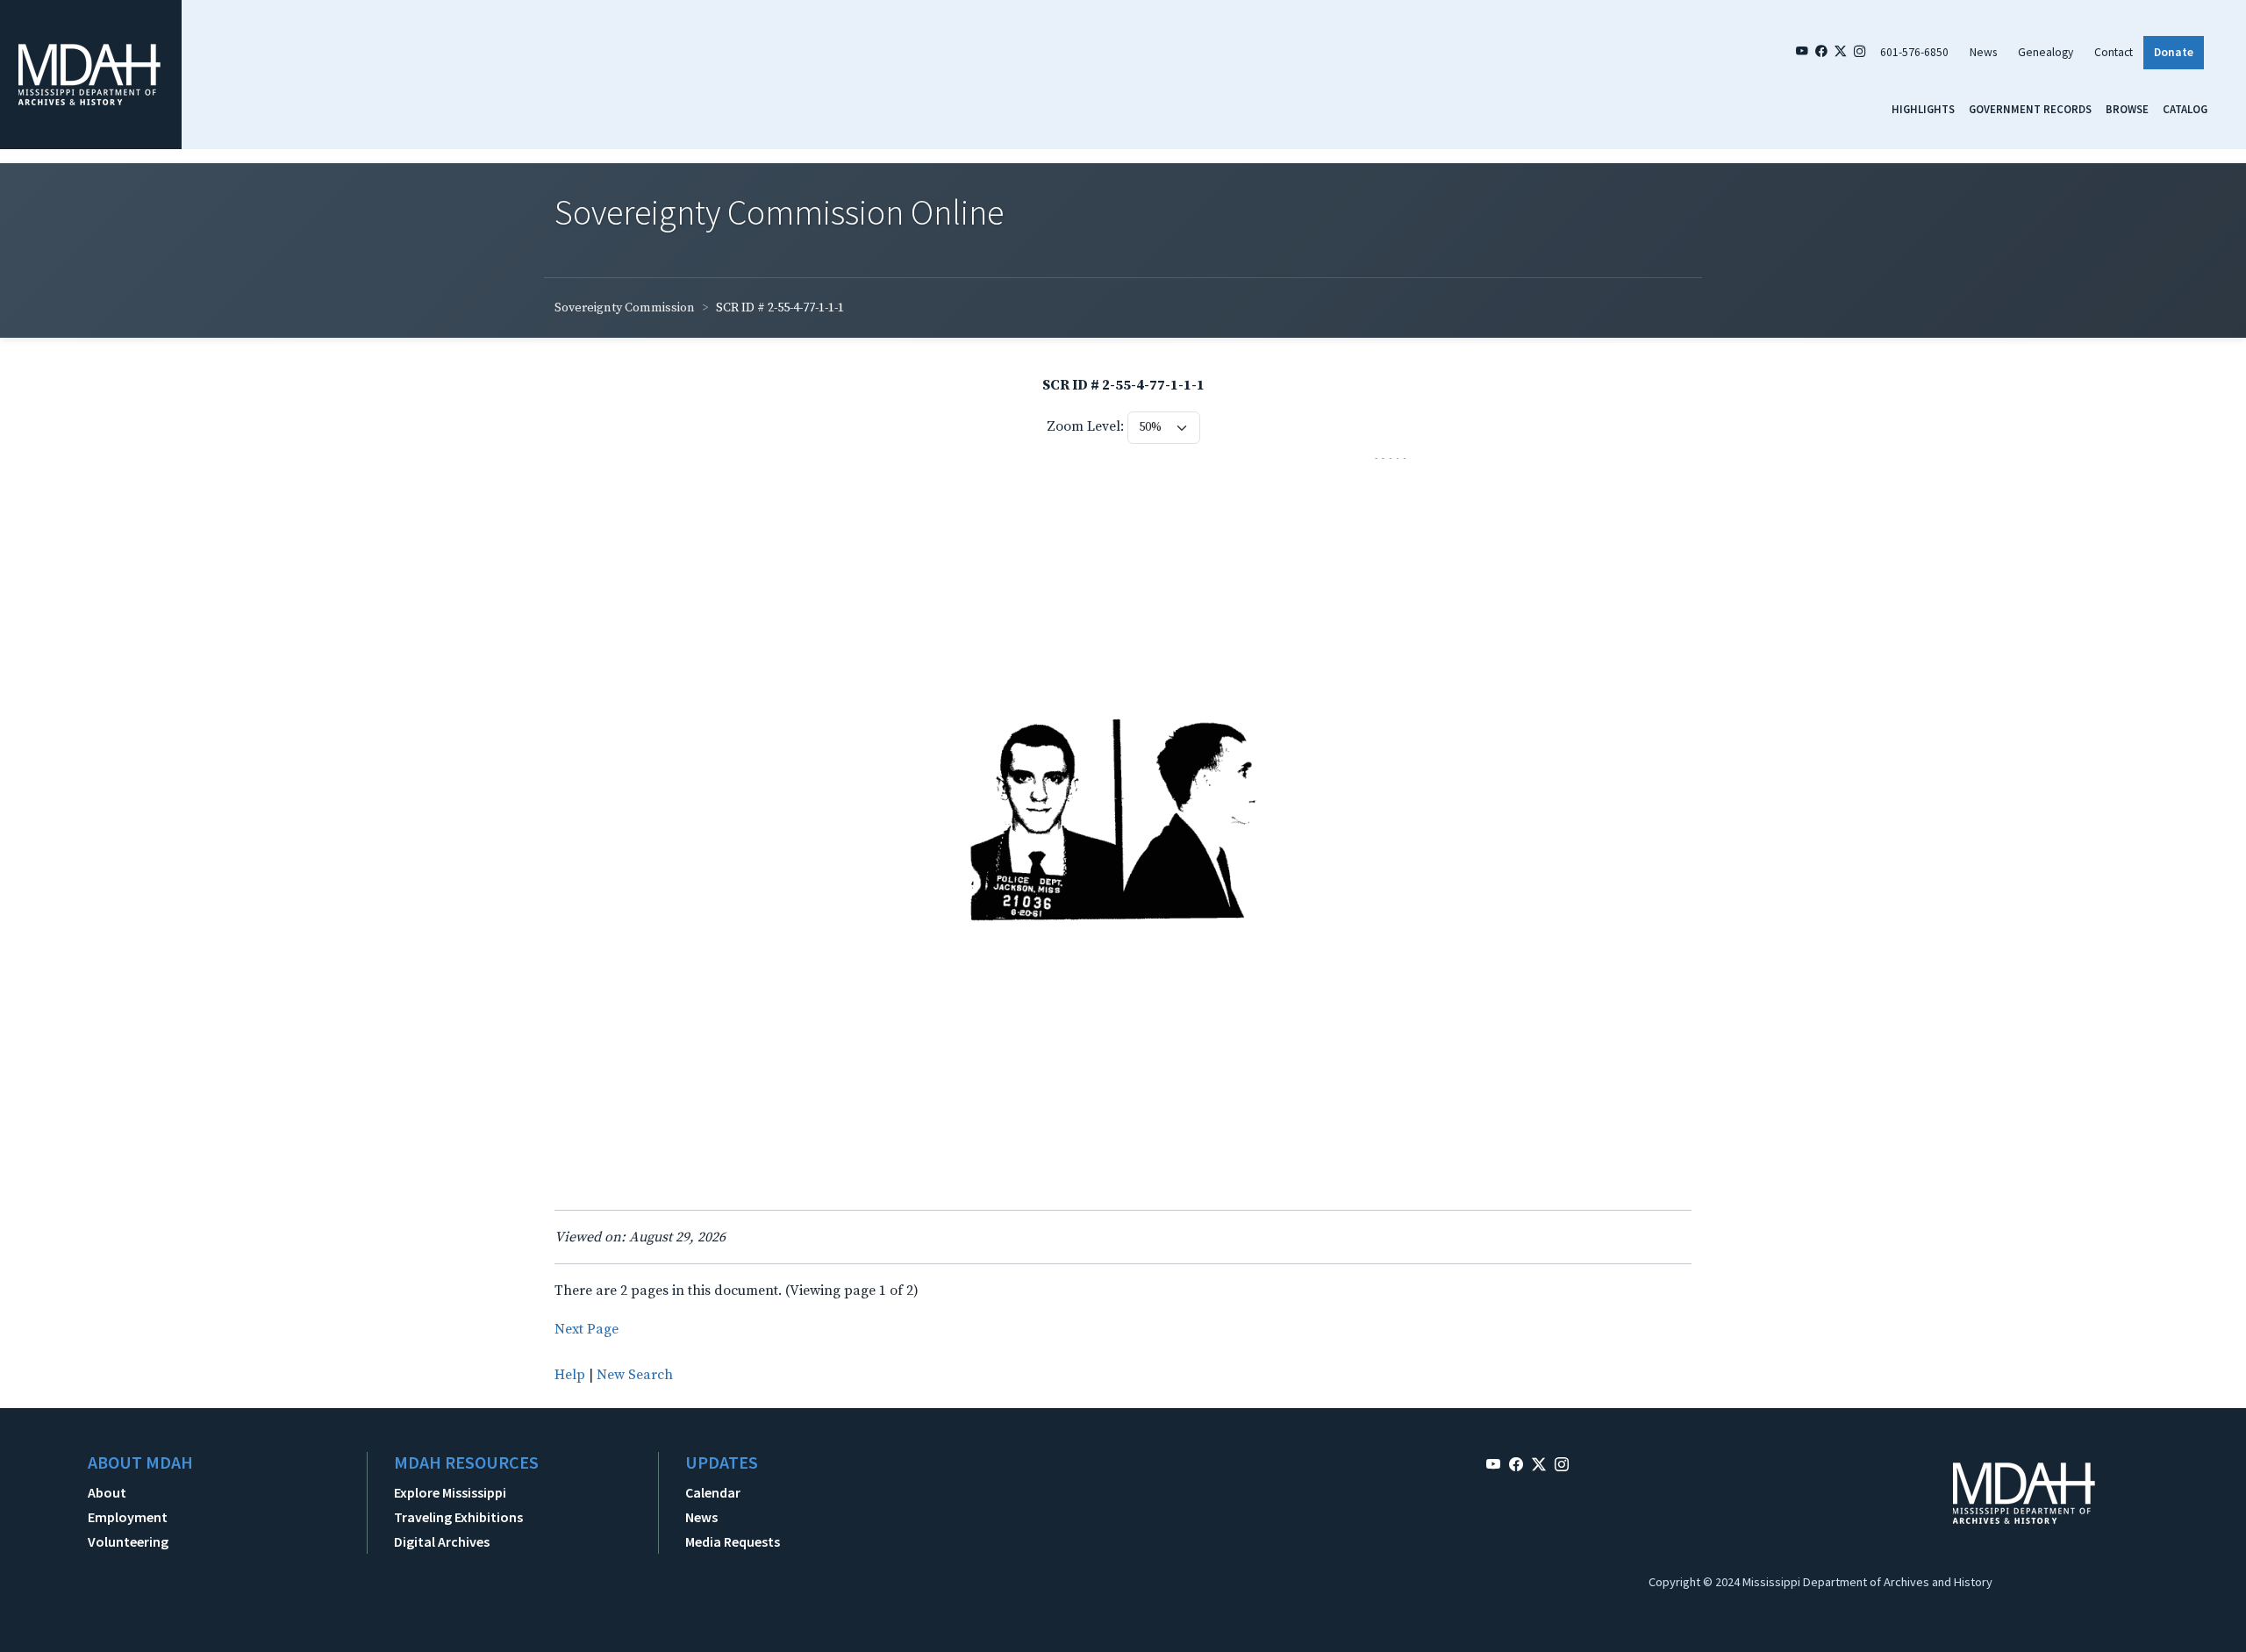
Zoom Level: (1085, 426)
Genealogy (2046, 52)
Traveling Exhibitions (458, 1517)
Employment (128, 1517)
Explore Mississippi (450, 1492)
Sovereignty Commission (625, 308)
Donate (2174, 52)
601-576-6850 (1914, 52)
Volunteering (128, 1541)
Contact (2114, 52)
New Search (635, 1375)
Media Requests (733, 1541)
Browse (2127, 109)
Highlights (1923, 109)
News (1983, 52)
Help (570, 1375)
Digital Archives (442, 1541)
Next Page (587, 1329)
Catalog (2185, 109)
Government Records (2030, 109)
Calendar (713, 1492)
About (107, 1492)
